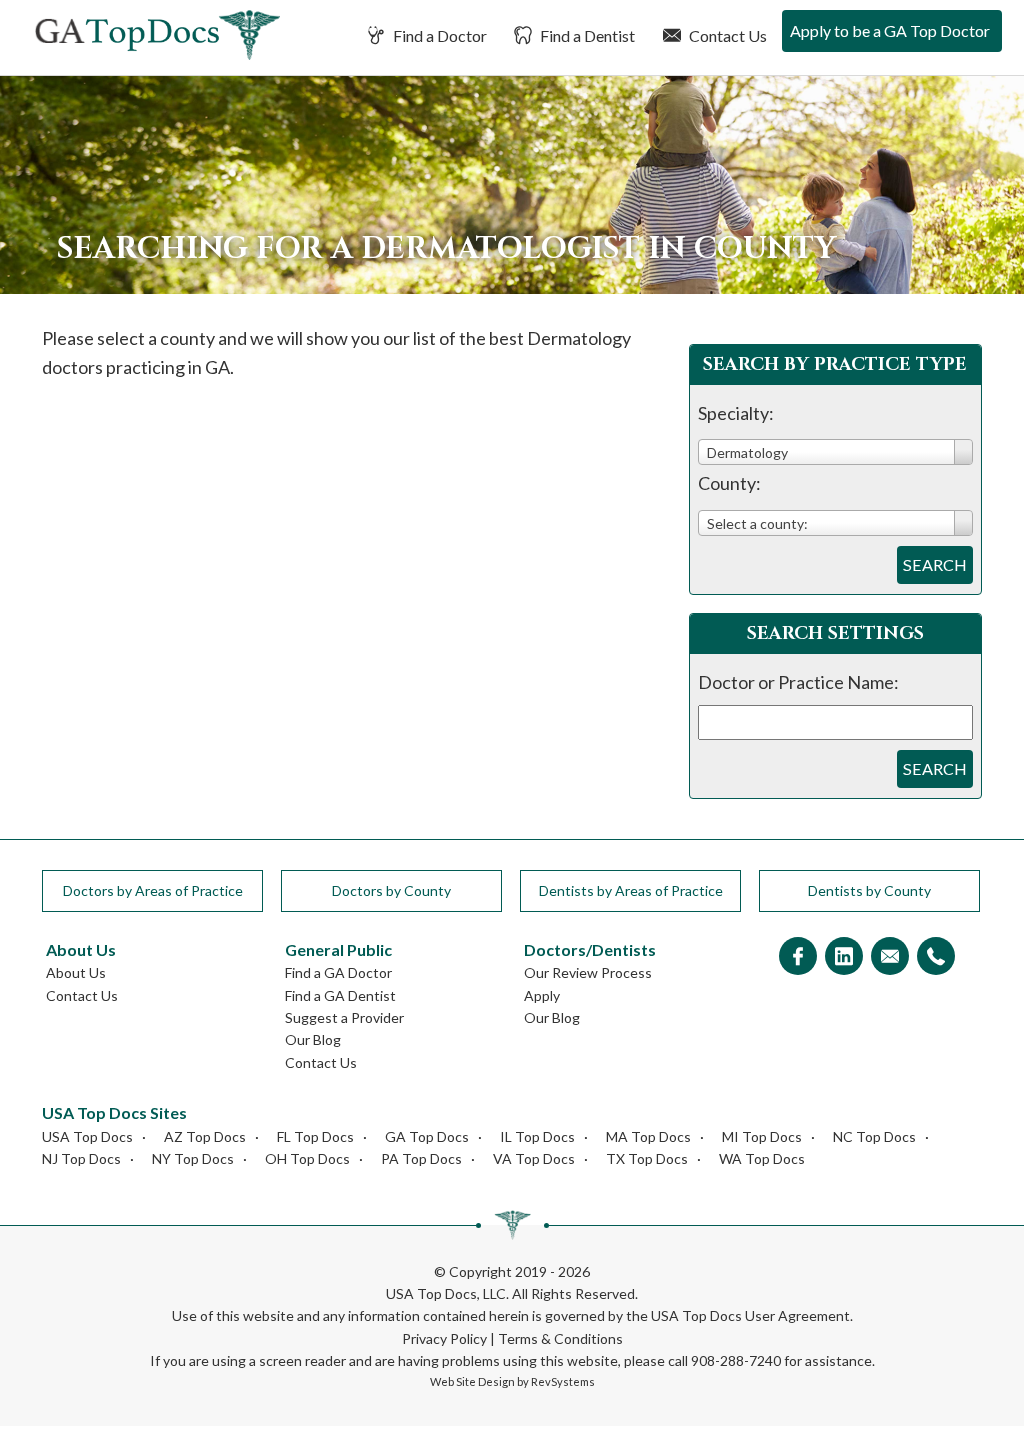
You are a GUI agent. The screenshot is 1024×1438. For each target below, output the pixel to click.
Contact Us (726, 35)
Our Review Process (588, 972)
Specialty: (736, 413)
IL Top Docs (537, 1136)
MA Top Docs (648, 1136)
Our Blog (313, 1039)
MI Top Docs (762, 1136)
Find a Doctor (438, 35)
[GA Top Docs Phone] (936, 957)
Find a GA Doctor (338, 972)
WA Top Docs (762, 1158)
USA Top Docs (87, 1136)
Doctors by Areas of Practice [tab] (153, 890)
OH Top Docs (307, 1158)
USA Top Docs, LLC (446, 1293)
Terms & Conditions (560, 1338)
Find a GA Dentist (340, 995)
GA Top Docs (427, 1136)
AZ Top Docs (205, 1136)
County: (729, 483)
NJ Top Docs (81, 1158)
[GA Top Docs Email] (890, 957)
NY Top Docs (193, 1158)
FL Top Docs (315, 1136)
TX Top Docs (647, 1158)
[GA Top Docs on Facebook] (798, 957)
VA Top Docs (534, 1158)
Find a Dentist (586, 35)
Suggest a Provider (344, 1017)
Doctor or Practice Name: (798, 682)
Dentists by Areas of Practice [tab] (631, 890)
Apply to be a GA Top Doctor (890, 30)
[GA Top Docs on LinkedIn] (844, 957)
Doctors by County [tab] (391, 890)
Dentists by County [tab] (869, 890)
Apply (542, 995)
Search (935, 564)
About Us (76, 972)
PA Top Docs (421, 1158)
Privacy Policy (444, 1338)
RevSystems (563, 1381)
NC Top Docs (874, 1136)
